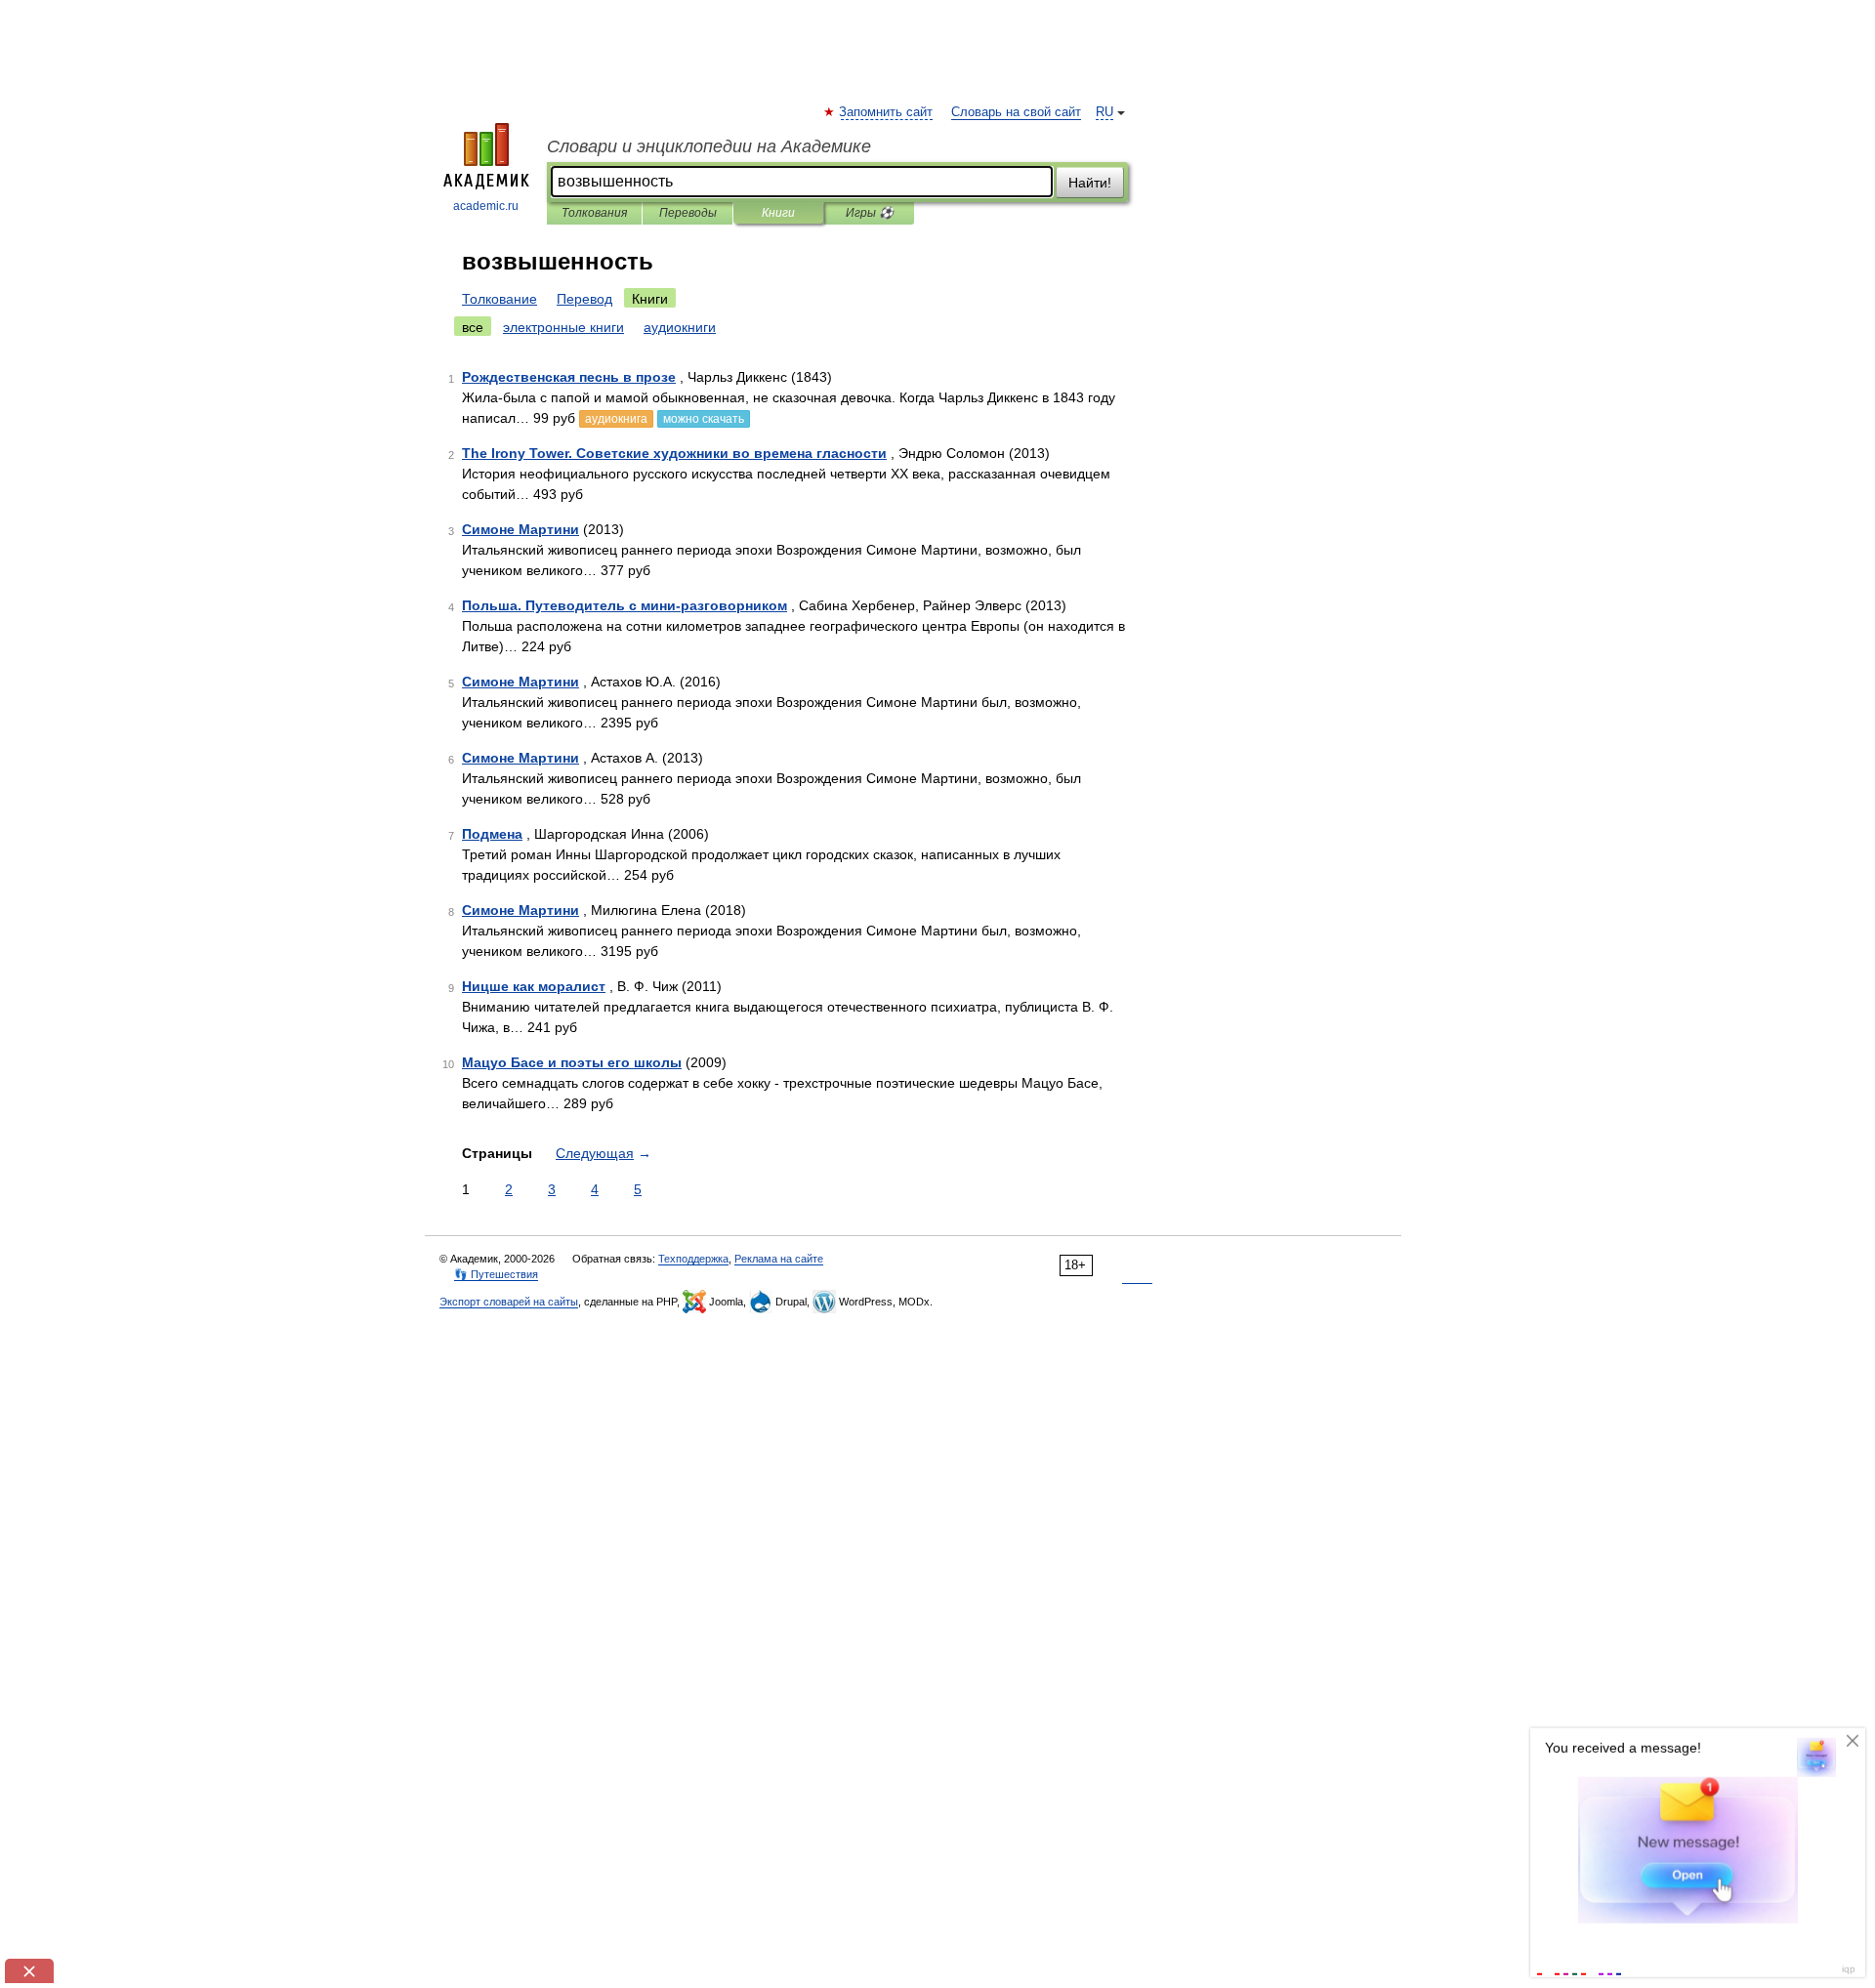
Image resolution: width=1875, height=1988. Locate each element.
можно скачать (704, 419)
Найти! (1090, 183)
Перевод (584, 299)
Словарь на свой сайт (1016, 112)
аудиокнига (616, 419)
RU (1104, 112)
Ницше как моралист (534, 986)
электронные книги (563, 327)
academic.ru (486, 206)
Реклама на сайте (779, 1259)
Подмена (492, 834)
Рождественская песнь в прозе (569, 377)
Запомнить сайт (887, 112)
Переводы (688, 213)
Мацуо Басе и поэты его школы (572, 1062)
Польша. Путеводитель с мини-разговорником (625, 605)
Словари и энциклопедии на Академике (709, 146)
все (473, 327)
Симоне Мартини (521, 529)
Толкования (594, 213)
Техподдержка (693, 1259)
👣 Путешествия (496, 1274)
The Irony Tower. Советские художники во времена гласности (674, 453)
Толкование (500, 299)
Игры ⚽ (870, 213)
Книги (778, 213)
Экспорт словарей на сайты (509, 1302)
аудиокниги (680, 327)
